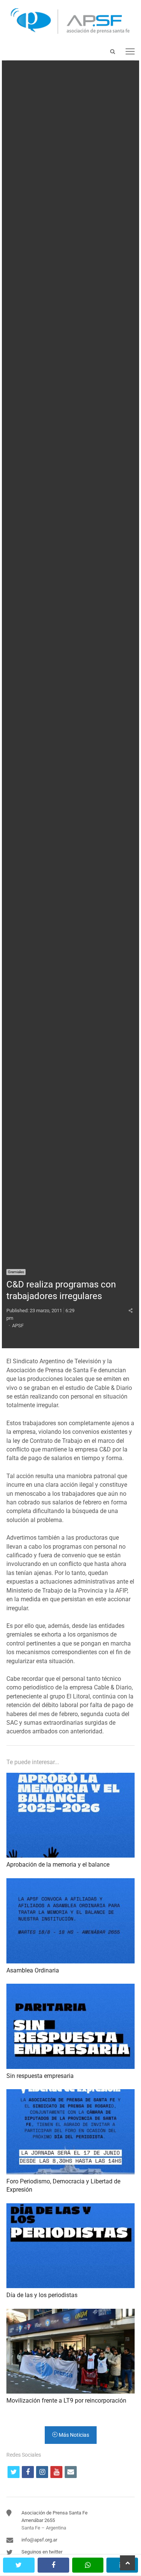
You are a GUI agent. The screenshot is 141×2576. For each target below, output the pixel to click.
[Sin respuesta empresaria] (70, 1988)
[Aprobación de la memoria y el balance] (70, 1777)
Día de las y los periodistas (42, 2295)
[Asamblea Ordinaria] (70, 1883)
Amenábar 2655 (38, 2520)
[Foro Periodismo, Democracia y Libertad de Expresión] (70, 2093)
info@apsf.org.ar (39, 2540)
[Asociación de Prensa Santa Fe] (70, 21)
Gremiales (16, 1272)
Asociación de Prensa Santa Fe (55, 2513)
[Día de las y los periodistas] (70, 2208)
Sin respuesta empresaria (40, 2076)
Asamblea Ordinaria (33, 1970)
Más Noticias (73, 2435)
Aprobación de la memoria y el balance (58, 1865)
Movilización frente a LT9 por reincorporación (66, 2401)
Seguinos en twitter (42, 2552)
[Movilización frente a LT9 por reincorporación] (70, 2313)
